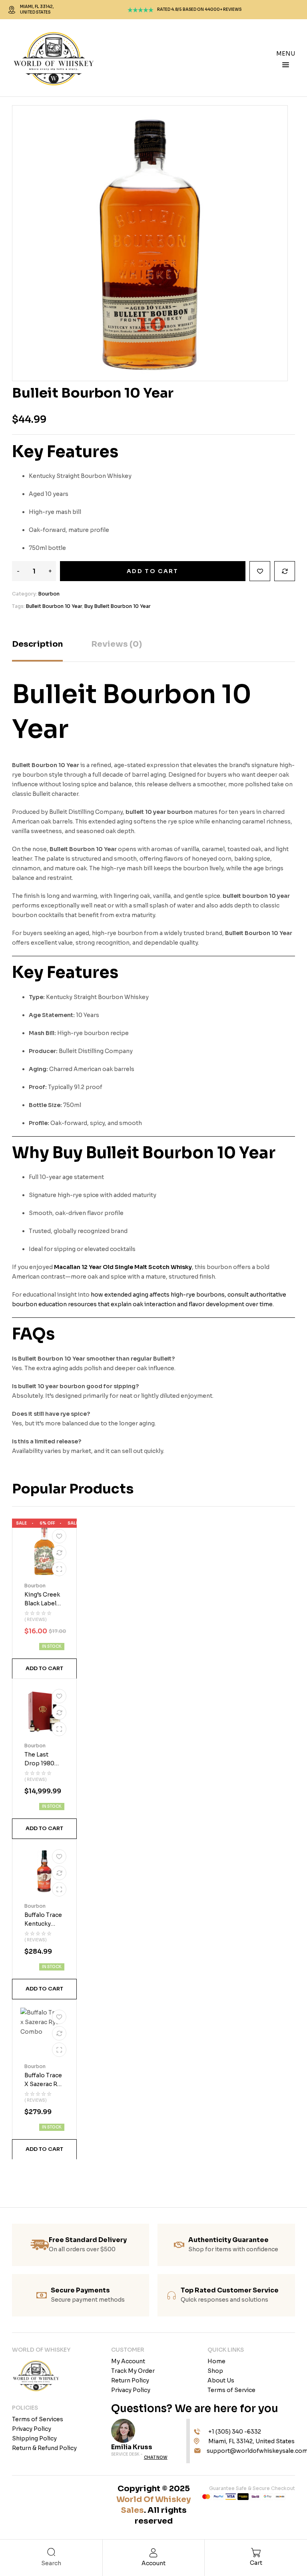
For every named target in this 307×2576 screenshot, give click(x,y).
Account (153, 2563)
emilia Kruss (132, 2447)
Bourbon (49, 594)
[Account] (154, 2553)
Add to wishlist (260, 571)
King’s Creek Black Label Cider (42, 1604)
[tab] (37, 650)
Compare (285, 571)
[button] (44, 1669)
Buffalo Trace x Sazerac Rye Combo (44, 2084)
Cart (256, 2563)
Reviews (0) (117, 644)
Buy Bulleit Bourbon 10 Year (118, 606)
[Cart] (256, 2552)
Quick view (59, 1569)
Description (37, 644)
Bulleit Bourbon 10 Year (54, 606)
